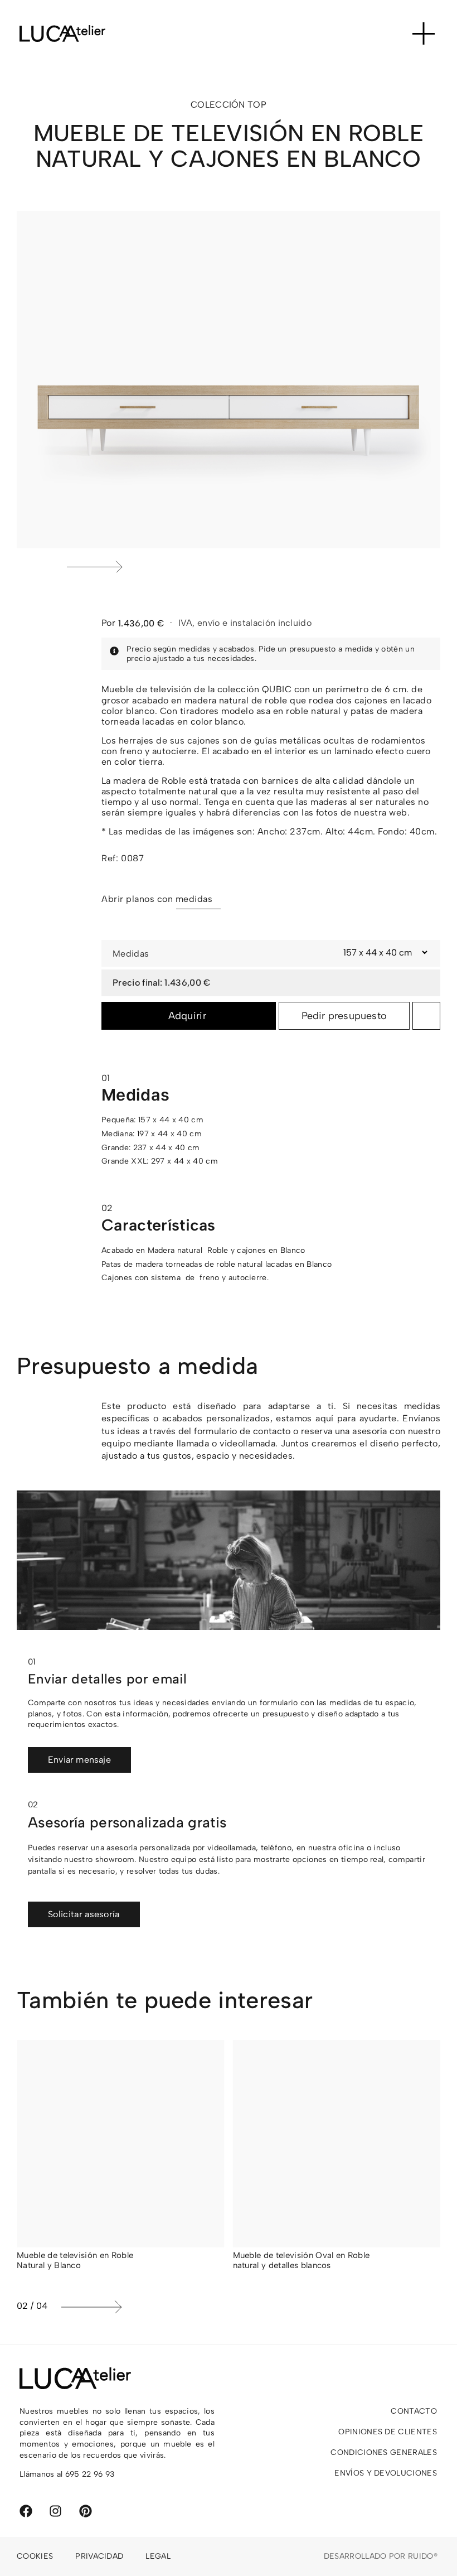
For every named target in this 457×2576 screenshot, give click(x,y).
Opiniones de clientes (388, 2432)
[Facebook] (26, 2511)
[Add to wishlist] (426, 1016)
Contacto (414, 2411)
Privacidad (99, 2556)
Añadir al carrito (189, 1016)
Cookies (35, 2556)
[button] (251, 567)
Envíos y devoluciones (386, 2473)
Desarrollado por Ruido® (381, 2556)
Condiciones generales (384, 2452)
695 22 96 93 (90, 2474)
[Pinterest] (86, 2511)
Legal (158, 2556)
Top (257, 105)
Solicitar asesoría (84, 1914)
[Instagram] (55, 2511)
